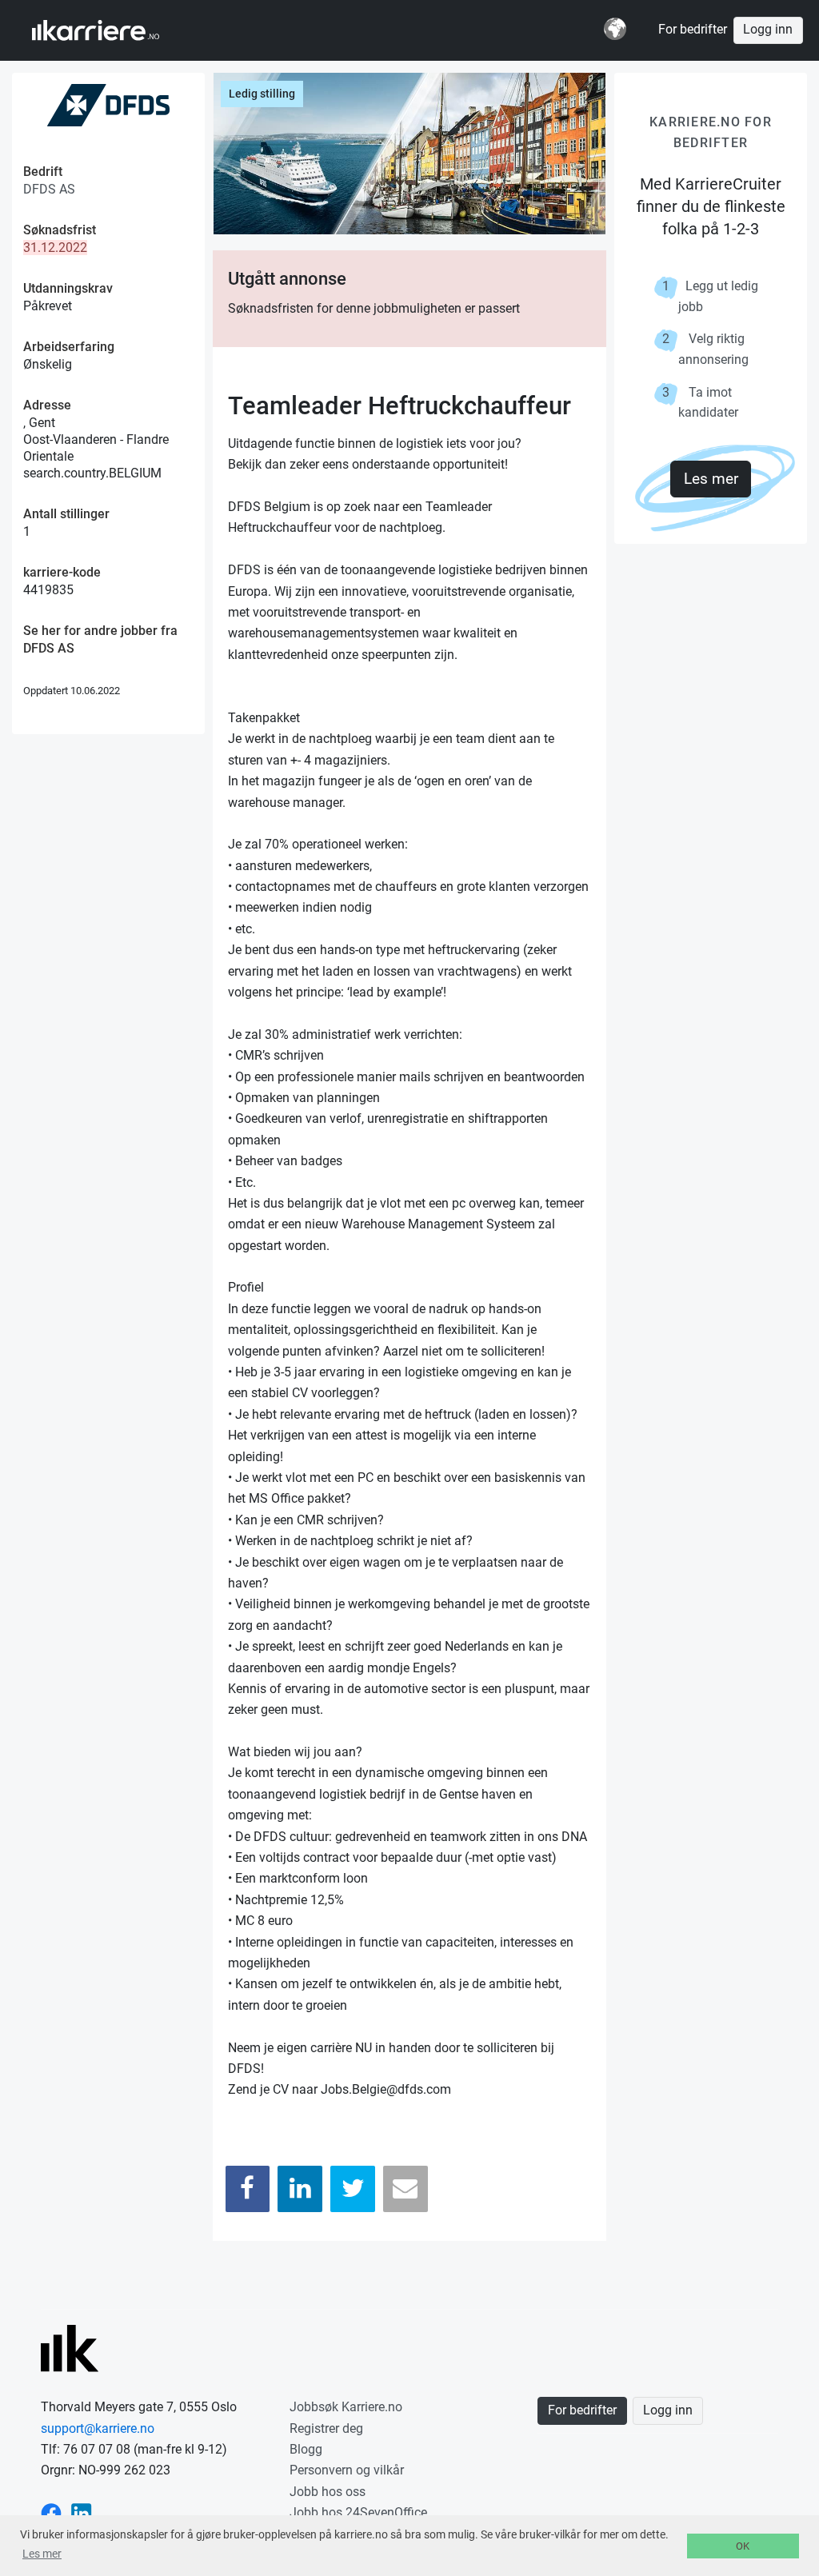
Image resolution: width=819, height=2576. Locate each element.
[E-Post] (406, 2189)
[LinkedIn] (300, 2189)
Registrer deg (326, 2428)
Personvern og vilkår (347, 2470)
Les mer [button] (42, 2554)
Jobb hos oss (328, 2492)
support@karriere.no (98, 2428)
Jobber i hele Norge (111, 30)
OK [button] (743, 2546)
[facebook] (51, 2512)
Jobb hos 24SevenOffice (358, 2512)
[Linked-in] (82, 2512)
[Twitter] (353, 2189)
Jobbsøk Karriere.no (346, 2407)
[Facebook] (248, 2189)
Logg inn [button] (768, 30)
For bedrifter (693, 30)
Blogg (306, 2449)
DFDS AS (49, 189)
